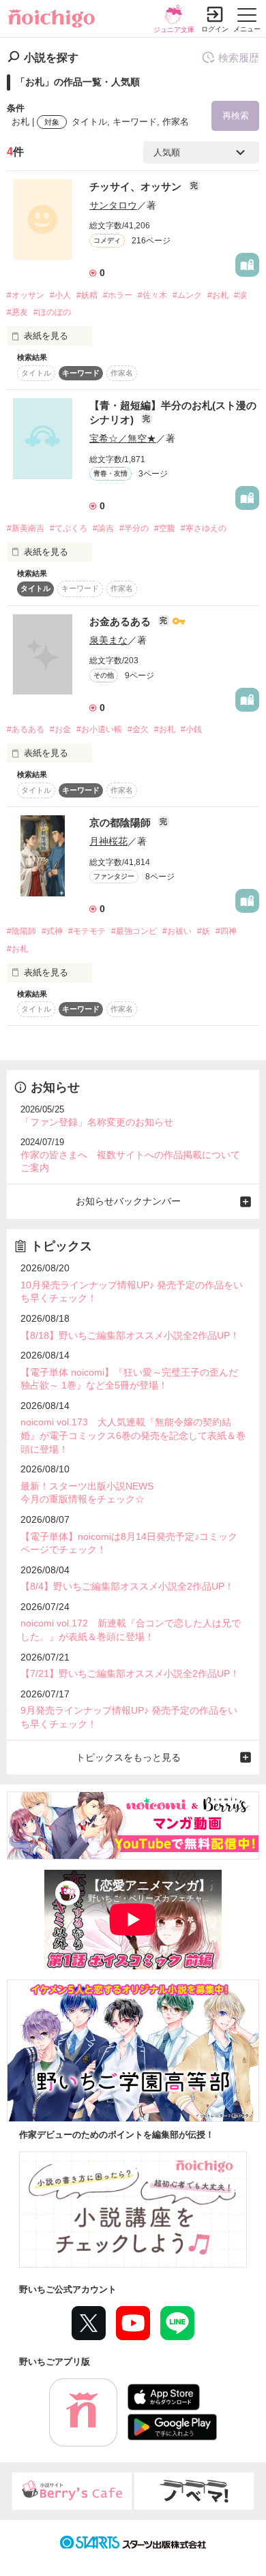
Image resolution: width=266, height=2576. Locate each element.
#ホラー (118, 295)
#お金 (60, 729)
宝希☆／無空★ (123, 438)
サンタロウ (113, 205)
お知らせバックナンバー (128, 1201)
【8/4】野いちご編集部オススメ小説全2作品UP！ (127, 1586)
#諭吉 (103, 528)
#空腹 (165, 528)
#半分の (134, 528)
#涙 (240, 295)
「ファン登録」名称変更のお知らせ (97, 1122)
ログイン (215, 29)
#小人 (60, 295)
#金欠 (138, 729)
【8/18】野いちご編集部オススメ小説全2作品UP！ (130, 1335)
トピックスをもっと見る (128, 1757)
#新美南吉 (26, 528)
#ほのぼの (52, 312)
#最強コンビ (134, 931)
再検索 (236, 116)
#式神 (52, 931)
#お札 (218, 295)
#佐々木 (152, 295)
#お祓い (177, 931)
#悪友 (17, 312)
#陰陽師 (21, 931)
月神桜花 (108, 841)
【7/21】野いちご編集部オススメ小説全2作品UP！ (130, 1673)
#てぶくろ (69, 528)
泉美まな (108, 640)
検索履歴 (239, 58)
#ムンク (187, 295)
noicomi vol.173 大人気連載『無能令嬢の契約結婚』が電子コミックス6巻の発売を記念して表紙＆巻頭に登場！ (133, 1435)
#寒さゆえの (204, 528)
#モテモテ (87, 931)
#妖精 (87, 295)
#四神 (226, 931)
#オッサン (26, 295)
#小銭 (191, 729)
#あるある (26, 729)
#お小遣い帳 (99, 729)
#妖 (204, 931)
